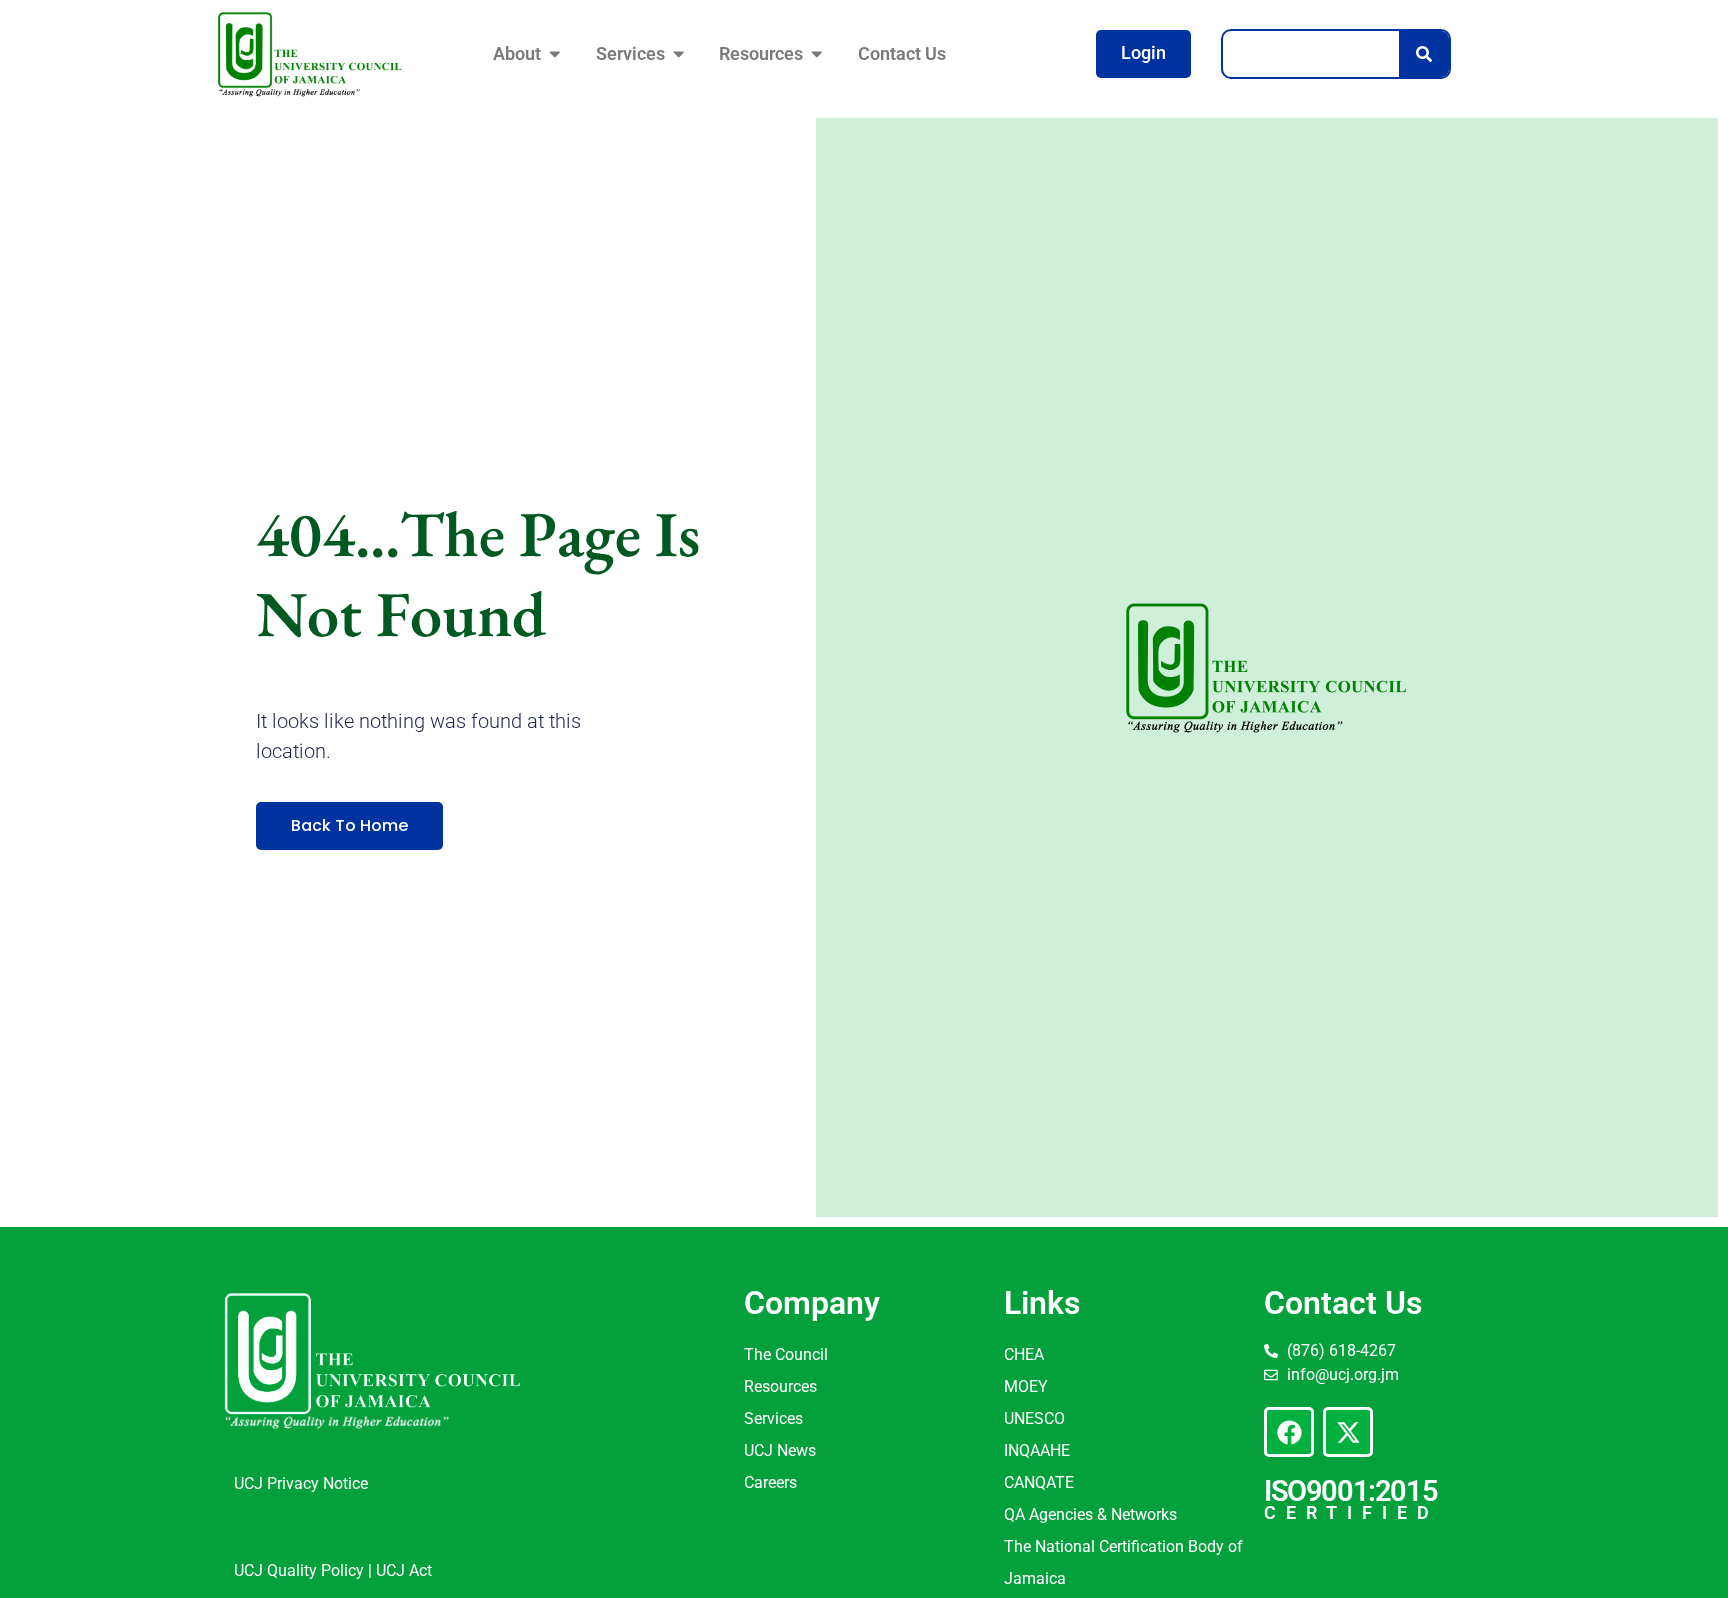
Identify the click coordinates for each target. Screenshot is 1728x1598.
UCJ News (780, 1450)
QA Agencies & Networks (1090, 1514)
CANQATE (1039, 1482)
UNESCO (1034, 1418)
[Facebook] (1289, 1432)
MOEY (1026, 1386)
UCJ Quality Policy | (305, 1570)
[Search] (1424, 54)
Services (773, 1418)
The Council (786, 1354)
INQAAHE (1037, 1450)
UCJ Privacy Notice (301, 1483)
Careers (770, 1482)
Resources (780, 1386)
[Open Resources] (817, 54)
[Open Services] (679, 54)
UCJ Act (404, 1570)
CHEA (1024, 1354)
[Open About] (555, 54)
